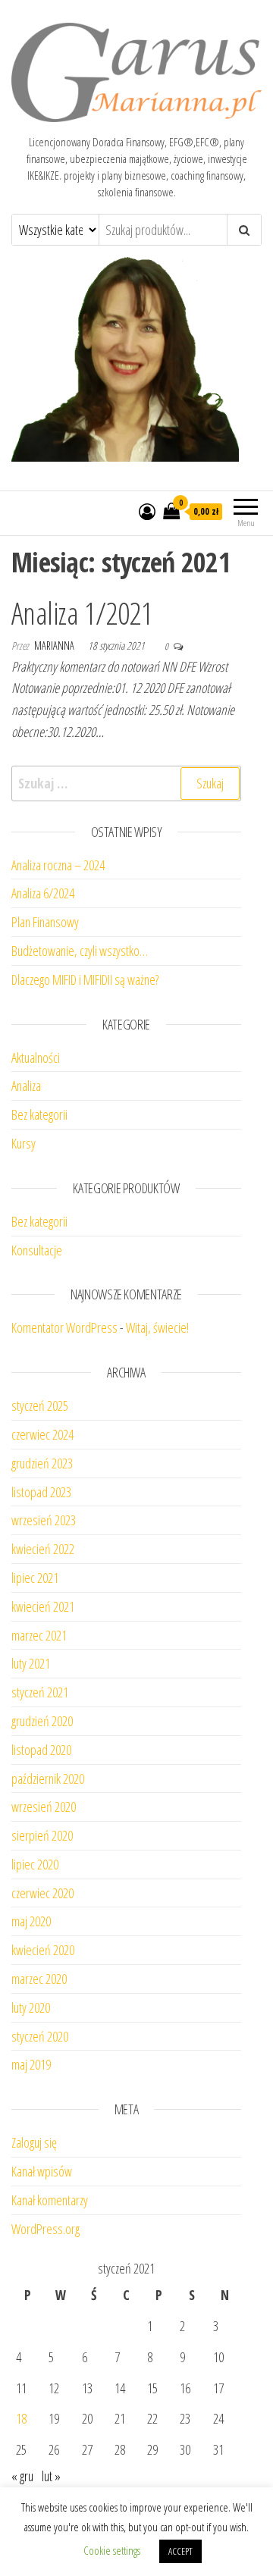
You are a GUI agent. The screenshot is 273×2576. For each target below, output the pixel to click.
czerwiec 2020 (42, 1893)
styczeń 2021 (40, 1692)
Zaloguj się (34, 2142)
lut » (51, 2476)
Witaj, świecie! (157, 1327)
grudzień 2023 (42, 1463)
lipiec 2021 (35, 1578)
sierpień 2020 (42, 1835)
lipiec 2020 (35, 1864)
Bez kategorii (39, 1114)
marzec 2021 (39, 1635)
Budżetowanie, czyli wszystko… (80, 951)
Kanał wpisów (42, 2171)
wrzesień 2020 (44, 1807)
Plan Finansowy (45, 922)
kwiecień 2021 (43, 1606)
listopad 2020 (41, 1750)
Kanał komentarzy (50, 2200)
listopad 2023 (41, 1492)
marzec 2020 (39, 1979)
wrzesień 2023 (44, 1520)
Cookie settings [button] (112, 2550)
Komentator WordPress (64, 1327)
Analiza (26, 1086)
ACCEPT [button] (180, 2551)
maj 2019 (31, 2064)
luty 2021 (31, 1663)
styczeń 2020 (40, 2036)
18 (21, 2418)
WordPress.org (45, 2229)
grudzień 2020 (42, 1721)
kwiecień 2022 (43, 1549)
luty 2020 (31, 2007)
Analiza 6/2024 (43, 893)
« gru (22, 2476)
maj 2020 (31, 1921)
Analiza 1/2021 (82, 613)
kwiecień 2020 (43, 1950)
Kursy (24, 1143)
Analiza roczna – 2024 (58, 865)
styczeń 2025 (40, 1406)
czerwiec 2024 (42, 1434)
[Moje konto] (147, 511)
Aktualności (36, 1058)
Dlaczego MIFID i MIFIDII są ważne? (85, 979)
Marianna (55, 646)
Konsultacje (37, 1250)
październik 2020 (48, 1778)
